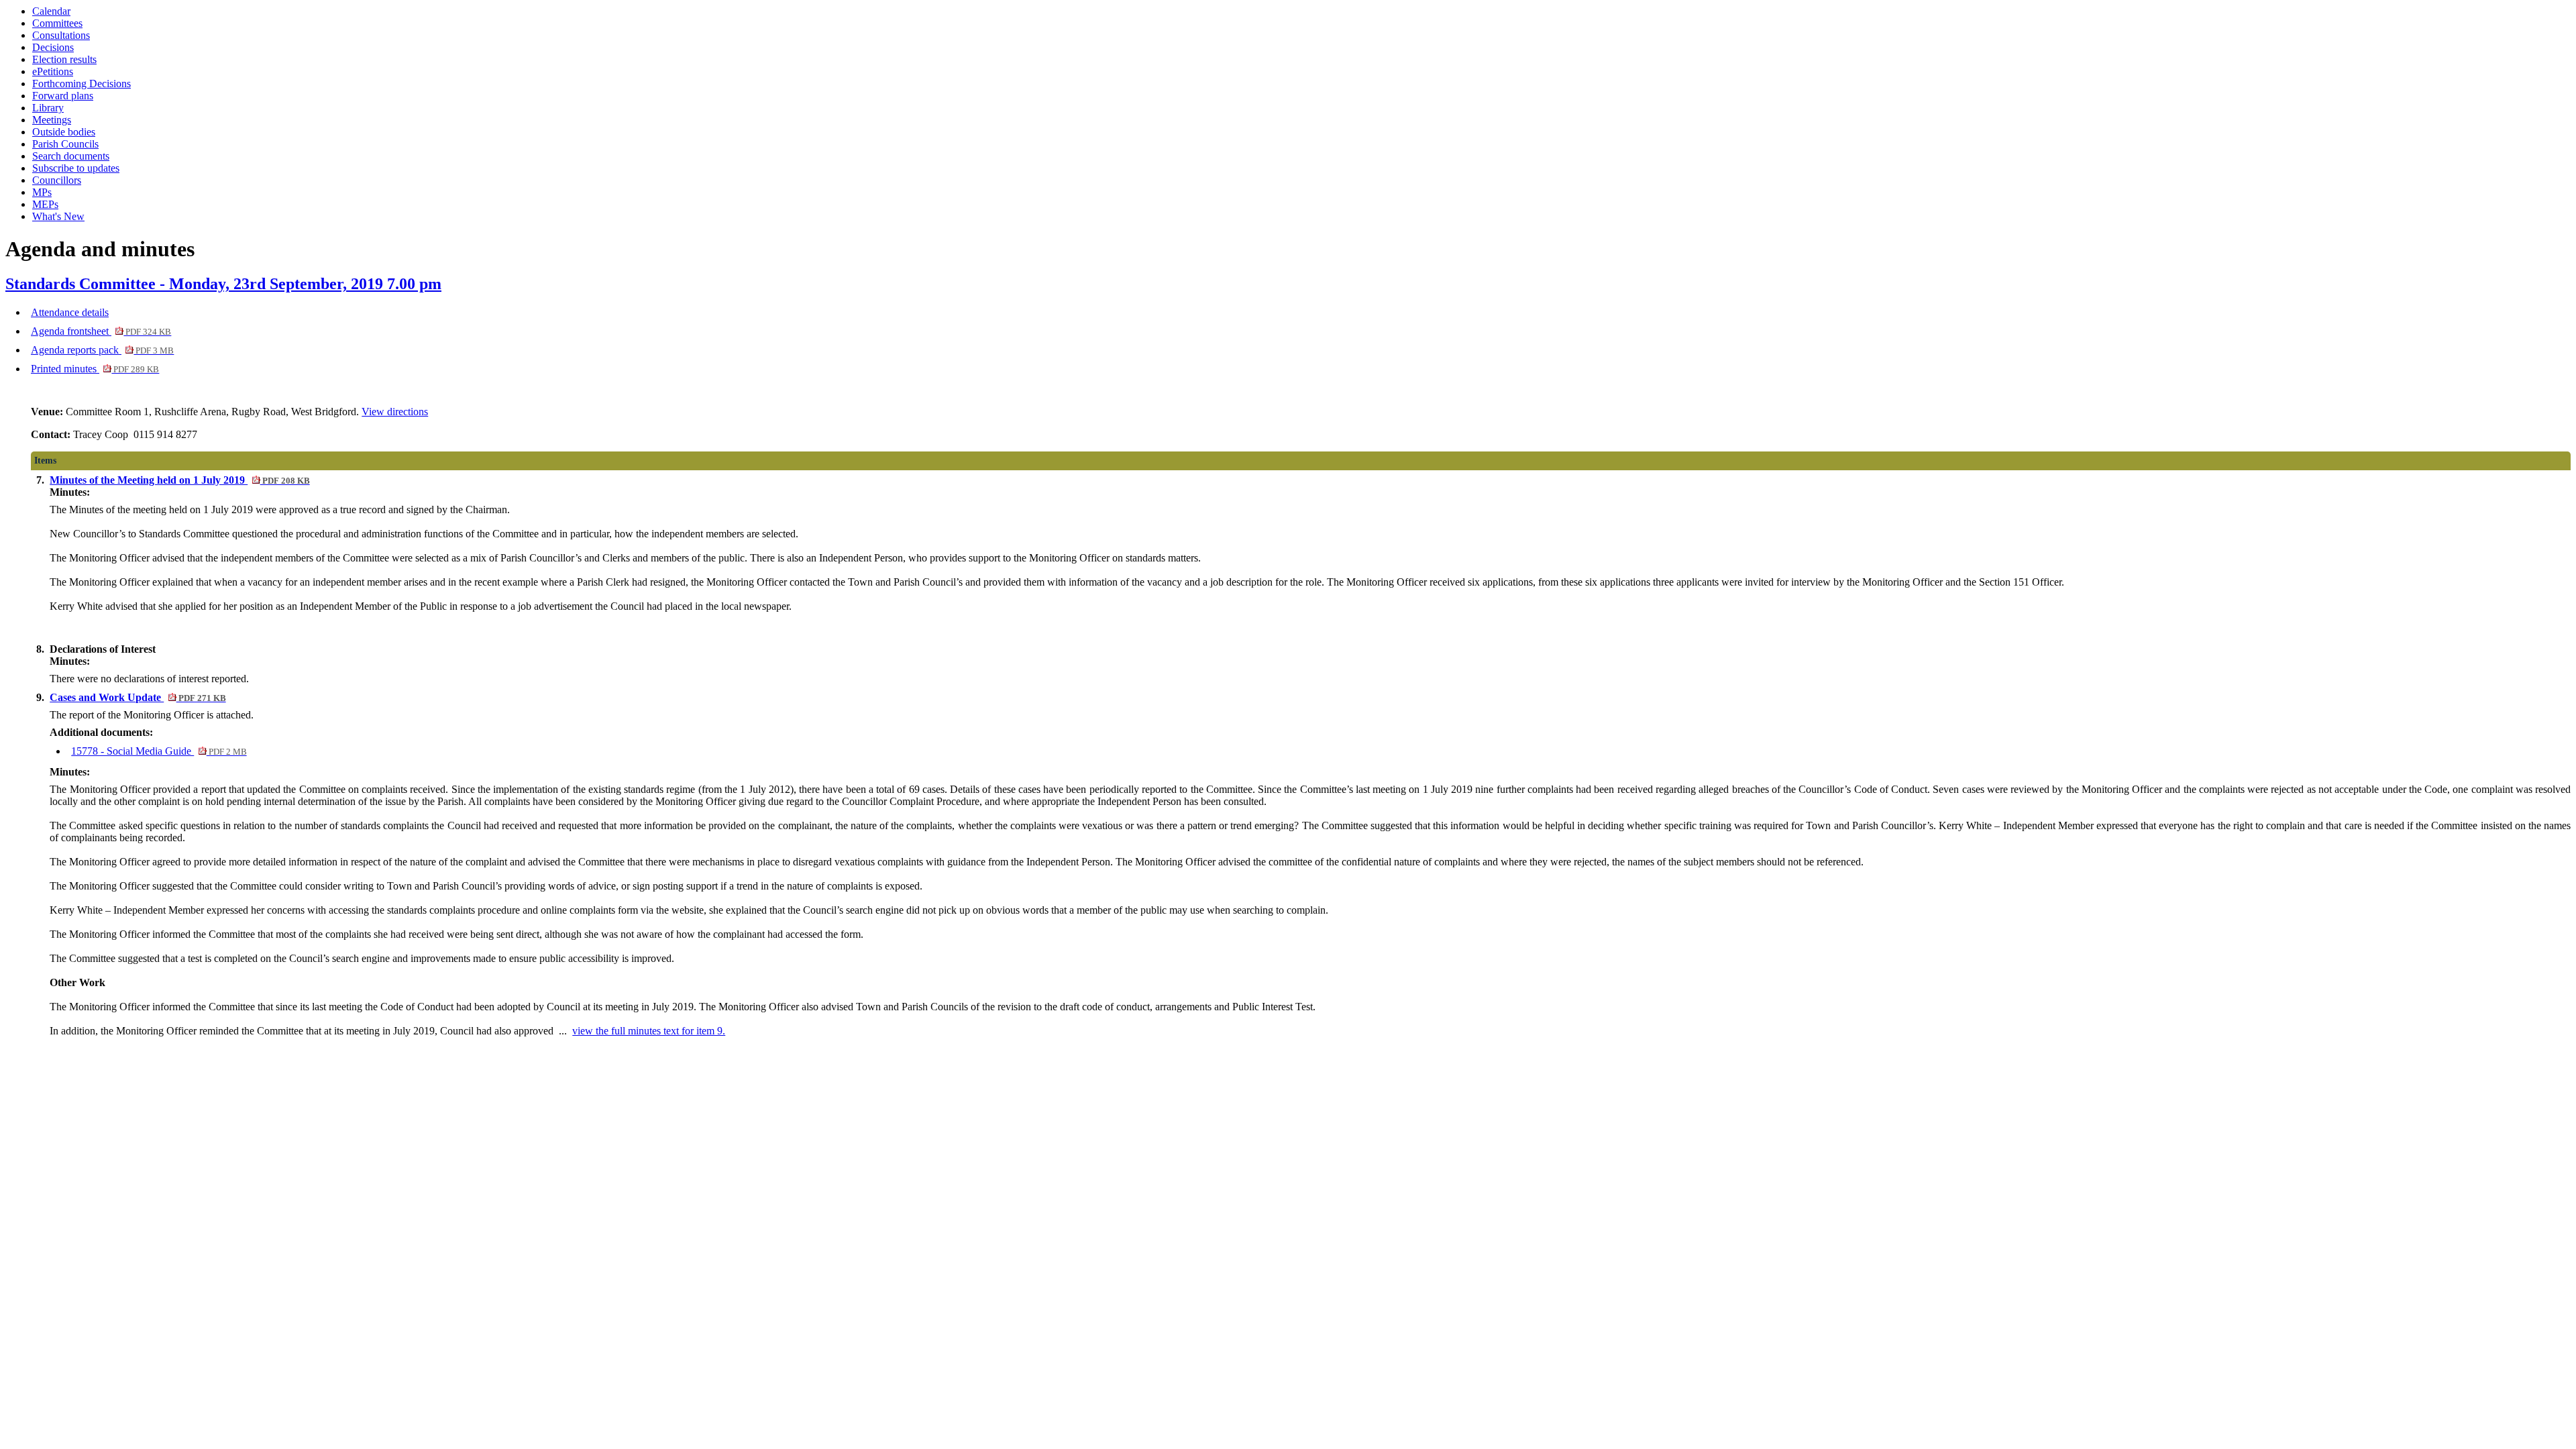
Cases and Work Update (138, 697)
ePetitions (53, 71)
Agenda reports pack (102, 350)
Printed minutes (95, 369)
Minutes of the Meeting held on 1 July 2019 (179, 480)
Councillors (57, 180)
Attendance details (70, 312)
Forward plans (63, 96)
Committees (57, 23)
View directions (395, 412)
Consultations (61, 35)
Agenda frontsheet (101, 331)
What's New (58, 216)
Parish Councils (65, 144)
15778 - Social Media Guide (159, 751)
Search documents (71, 156)
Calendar (51, 11)
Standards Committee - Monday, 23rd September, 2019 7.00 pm (223, 284)
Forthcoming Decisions (82, 84)
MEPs (45, 204)
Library (48, 108)
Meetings (52, 120)
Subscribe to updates (76, 168)
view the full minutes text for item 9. (649, 1031)
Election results (64, 59)
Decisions (53, 47)
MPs (42, 192)
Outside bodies (64, 132)
